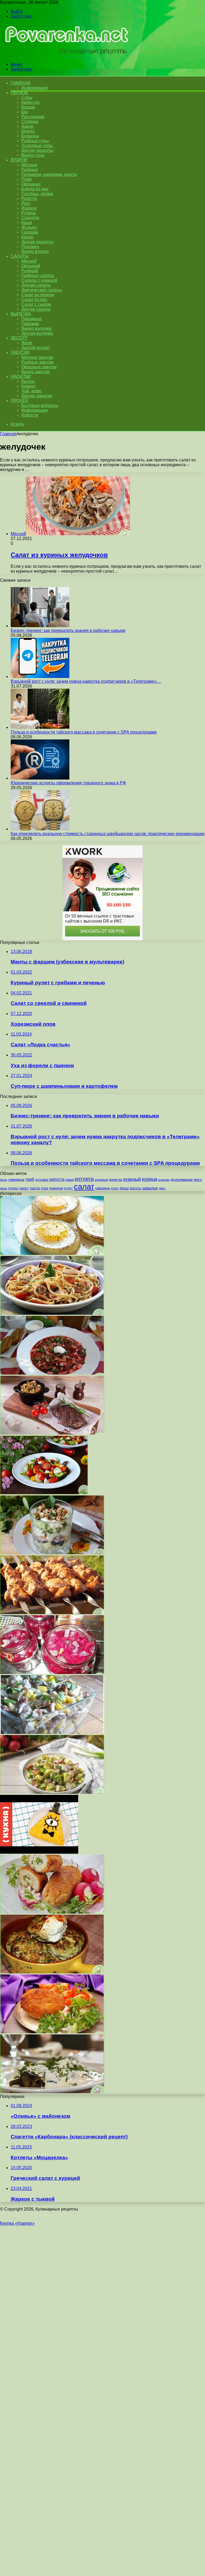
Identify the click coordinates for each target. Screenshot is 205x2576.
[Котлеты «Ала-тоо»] (52, 2032)
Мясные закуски (37, 357)
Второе (19, 160)
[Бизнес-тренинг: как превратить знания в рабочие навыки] (40, 626)
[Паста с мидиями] (52, 1313)
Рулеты (29, 213)
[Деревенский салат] (52, 1792)
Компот (29, 386)
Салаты (19, 256)
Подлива (30, 247)
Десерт (19, 338)
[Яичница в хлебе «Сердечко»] (52, 1253)
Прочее (19, 401)
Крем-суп (30, 102)
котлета (84, 1179)
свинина (102, 1188)
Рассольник (33, 117)
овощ (4, 1188)
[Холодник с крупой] (52, 1373)
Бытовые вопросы (40, 405)
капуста (57, 1179)
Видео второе (35, 251)
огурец (13, 1188)
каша (70, 1180)
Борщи (28, 107)
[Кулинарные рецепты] (65, 55)
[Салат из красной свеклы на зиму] (52, 1673)
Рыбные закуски (38, 362)
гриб (30, 1179)
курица (150, 1179)
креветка (116, 1180)
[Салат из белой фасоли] (52, 1732)
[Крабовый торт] (39, 1852)
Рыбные (30, 170)
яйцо (162, 1188)
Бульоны (30, 136)
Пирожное (32, 319)
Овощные (31, 184)
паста (35, 1188)
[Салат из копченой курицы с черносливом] (52, 1553)
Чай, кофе (31, 391)
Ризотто (29, 198)
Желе (27, 343)
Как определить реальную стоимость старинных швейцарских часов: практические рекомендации (108, 834)
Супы (27, 97)
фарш (124, 1188)
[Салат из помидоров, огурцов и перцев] (44, 1493)
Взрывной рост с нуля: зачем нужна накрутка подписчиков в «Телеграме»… (86, 681)
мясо (198, 1180)
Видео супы (33, 155)
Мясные (29, 165)
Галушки (30, 232)
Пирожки (30, 324)
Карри (27, 237)
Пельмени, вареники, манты (49, 174)
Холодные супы (37, 146)
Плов (27, 179)
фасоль (135, 1188)
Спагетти (30, 218)
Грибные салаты (38, 275)
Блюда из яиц (35, 189)
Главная (8, 434)
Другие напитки (37, 396)
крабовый (101, 1180)
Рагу (26, 203)
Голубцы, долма (37, 194)
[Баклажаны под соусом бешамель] (52, 2092)
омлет (24, 1188)
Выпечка (21, 314)
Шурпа (28, 131)
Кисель (28, 381)
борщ (4, 1180)
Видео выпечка (36, 328)
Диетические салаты (42, 290)
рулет (68, 1188)
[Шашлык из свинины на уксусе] (52, 1613)
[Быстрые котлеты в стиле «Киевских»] (52, 1912)
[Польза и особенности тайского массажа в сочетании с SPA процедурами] (40, 727)
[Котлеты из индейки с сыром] (52, 1972)
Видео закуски (36, 372)
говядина (16, 1180)
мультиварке (182, 1179)
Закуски (20, 352)
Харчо (27, 126)
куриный (132, 1179)
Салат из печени (38, 295)
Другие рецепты (37, 150)
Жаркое (29, 208)
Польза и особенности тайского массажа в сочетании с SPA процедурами (84, 732)
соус (115, 1188)
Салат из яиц (34, 300)
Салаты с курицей (39, 280)
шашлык (150, 1188)
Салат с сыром (36, 304)
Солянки (30, 122)
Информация (35, 88)
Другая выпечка (37, 333)
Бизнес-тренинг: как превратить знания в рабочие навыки (68, 630)
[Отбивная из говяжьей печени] (52, 1433)
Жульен (29, 227)
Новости (30, 415)
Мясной (29, 261)
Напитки (21, 377)
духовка (42, 1180)
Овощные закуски (39, 367)
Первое (19, 93)
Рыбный (30, 271)
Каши (27, 223)
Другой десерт (36, 348)
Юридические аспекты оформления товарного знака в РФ (68, 783)
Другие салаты (36, 309)
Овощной (31, 266)
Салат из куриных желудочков (59, 555)
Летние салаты (36, 285)
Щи (25, 112)
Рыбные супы (35, 141)
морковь (164, 1180)
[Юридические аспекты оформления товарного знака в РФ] (40, 778)
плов (44, 1188)
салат (84, 1187)
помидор (56, 1188)
